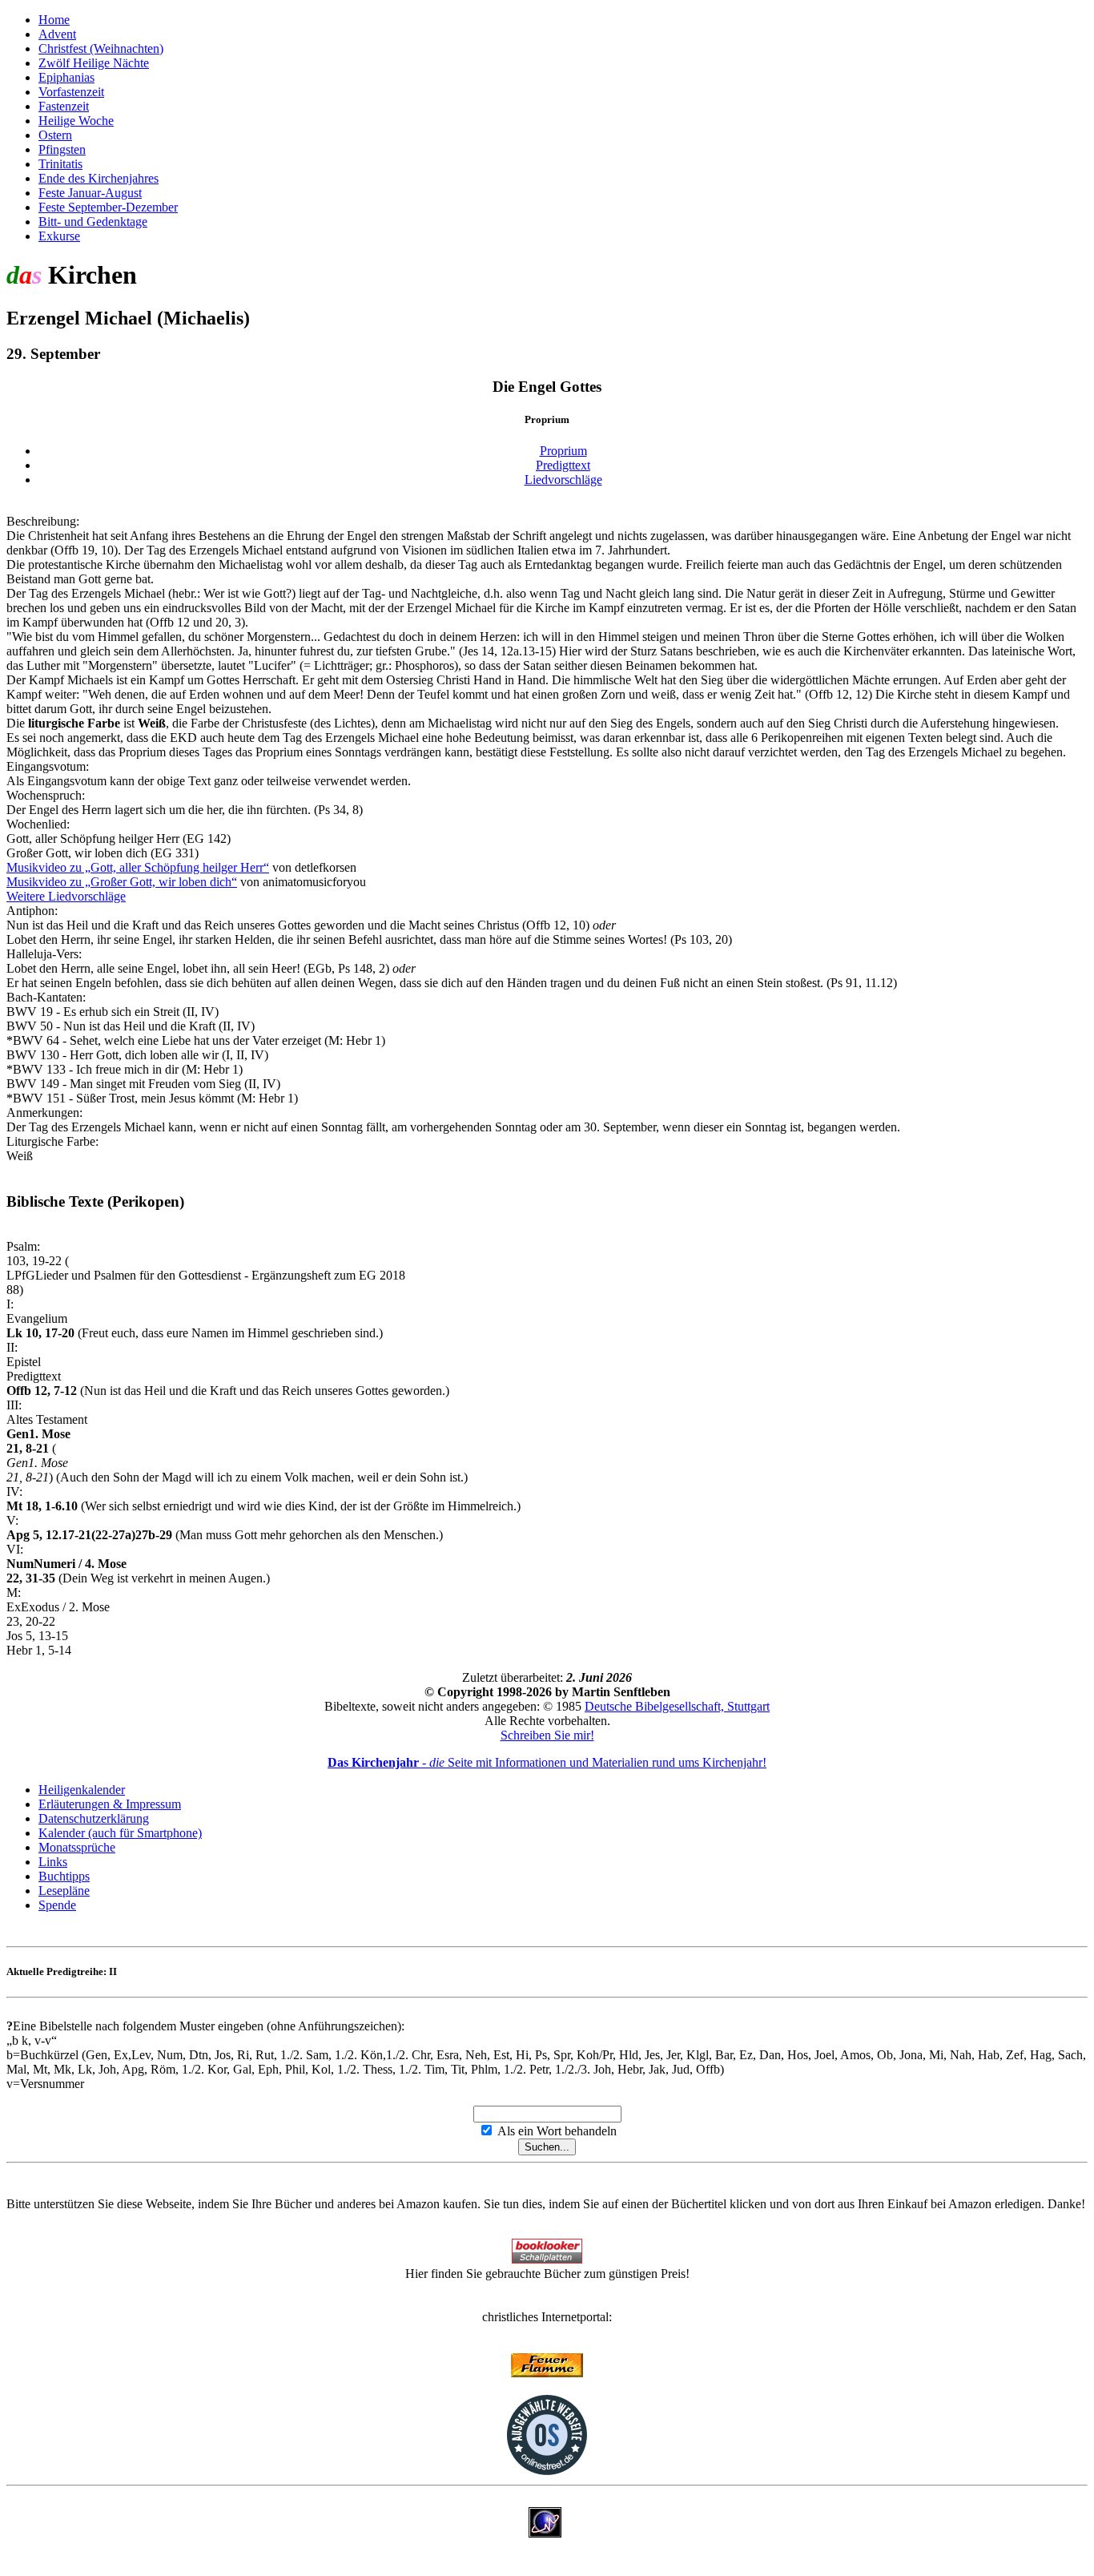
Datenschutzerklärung (94, 1818)
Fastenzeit (64, 106)
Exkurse (59, 236)
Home (54, 20)
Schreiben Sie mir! (547, 1735)
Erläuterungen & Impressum (110, 1804)
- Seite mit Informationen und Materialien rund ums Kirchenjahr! (547, 1762)
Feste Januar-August (90, 193)
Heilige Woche (76, 121)
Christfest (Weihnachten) (101, 48)
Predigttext (563, 465)
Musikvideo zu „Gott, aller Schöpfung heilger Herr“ (138, 867)
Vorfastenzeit (71, 92)
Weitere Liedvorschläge (66, 896)
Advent (57, 34)
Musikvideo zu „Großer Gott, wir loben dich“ (122, 882)
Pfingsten (62, 149)
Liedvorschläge (563, 480)
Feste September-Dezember (108, 207)
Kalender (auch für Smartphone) (120, 1833)
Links (53, 1862)
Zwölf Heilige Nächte (94, 63)
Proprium (563, 451)
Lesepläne (64, 1891)
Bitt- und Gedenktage (93, 222)
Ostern (55, 135)
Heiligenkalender (82, 1790)
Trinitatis (60, 164)
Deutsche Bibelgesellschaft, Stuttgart (677, 1706)
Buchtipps (64, 1876)
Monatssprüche (77, 1847)
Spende (57, 1905)
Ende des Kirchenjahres (99, 178)
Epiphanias (66, 77)
